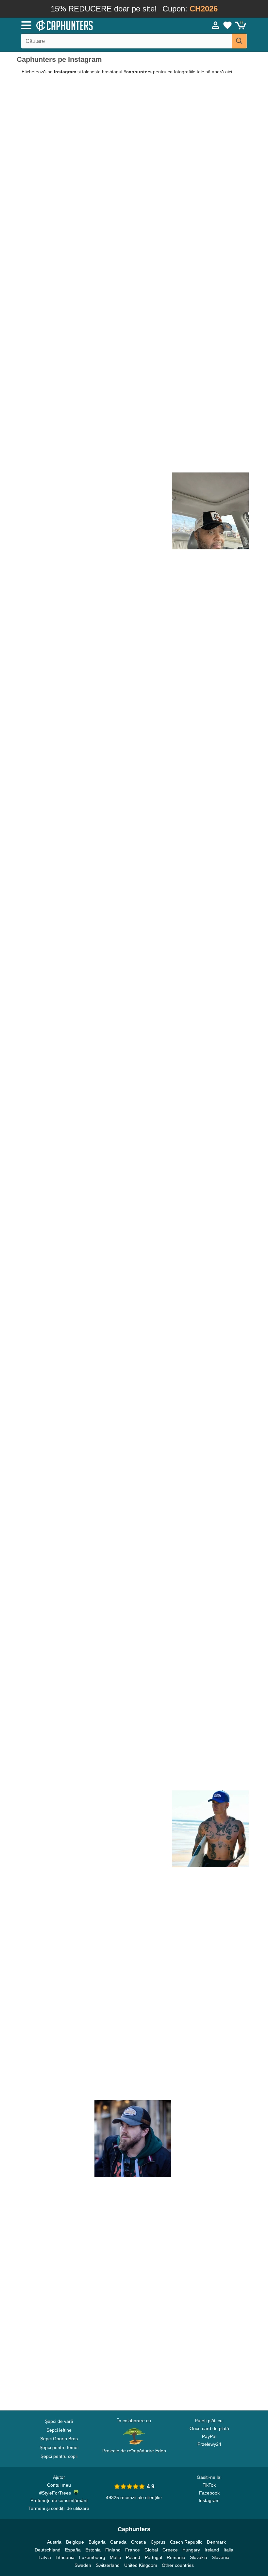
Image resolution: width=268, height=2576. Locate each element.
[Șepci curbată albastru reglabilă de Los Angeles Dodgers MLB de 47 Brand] (210, 2294)
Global (151, 2550)
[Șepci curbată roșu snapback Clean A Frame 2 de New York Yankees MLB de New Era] (133, 1131)
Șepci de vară (59, 2421)
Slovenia (221, 2557)
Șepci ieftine (59, 2430)
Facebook (209, 2493)
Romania (176, 2557)
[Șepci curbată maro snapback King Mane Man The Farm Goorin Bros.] (133, 201)
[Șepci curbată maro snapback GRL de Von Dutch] (133, 2371)
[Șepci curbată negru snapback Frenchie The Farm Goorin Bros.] (133, 356)
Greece (170, 2550)
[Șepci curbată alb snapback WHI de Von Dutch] (55, 1984)
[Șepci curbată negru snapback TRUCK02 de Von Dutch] (210, 1519)
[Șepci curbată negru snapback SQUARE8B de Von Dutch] (210, 976)
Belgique (75, 2542)
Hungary (191, 2550)
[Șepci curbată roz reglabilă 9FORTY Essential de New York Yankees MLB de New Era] (55, 744)
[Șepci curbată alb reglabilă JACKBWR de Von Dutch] (55, 1596)
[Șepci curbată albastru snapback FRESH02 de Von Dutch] (210, 1829)
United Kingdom (141, 2565)
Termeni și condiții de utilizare (59, 2508)
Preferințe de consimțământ (59, 2500)
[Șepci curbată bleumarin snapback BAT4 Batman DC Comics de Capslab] (133, 2216)
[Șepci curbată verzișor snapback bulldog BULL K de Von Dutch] (133, 744)
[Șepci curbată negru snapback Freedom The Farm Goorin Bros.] (55, 433)
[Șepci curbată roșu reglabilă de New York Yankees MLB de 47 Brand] (55, 2061)
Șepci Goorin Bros (59, 2439)
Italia (228, 2550)
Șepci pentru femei (59, 2447)
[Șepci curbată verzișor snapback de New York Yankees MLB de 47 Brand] (133, 1364)
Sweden (83, 2565)
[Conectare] (216, 25)
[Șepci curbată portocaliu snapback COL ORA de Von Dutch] (133, 1751)
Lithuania (65, 2557)
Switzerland (108, 2565)
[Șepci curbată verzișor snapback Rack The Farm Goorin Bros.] (210, 356)
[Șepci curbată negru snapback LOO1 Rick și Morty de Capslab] (210, 2061)
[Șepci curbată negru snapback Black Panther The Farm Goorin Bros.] (210, 123)
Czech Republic (186, 2542)
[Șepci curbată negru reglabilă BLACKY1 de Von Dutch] (55, 1906)
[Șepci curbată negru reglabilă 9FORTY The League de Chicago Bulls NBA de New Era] (210, 2216)
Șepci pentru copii (59, 2456)
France (133, 2550)
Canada (118, 2542)
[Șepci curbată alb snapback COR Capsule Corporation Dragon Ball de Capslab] (55, 511)
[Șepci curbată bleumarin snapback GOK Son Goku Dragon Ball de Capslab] (55, 2371)
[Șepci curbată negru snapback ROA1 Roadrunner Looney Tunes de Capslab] (210, 1286)
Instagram (209, 2500)
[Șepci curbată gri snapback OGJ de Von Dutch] (133, 2139)
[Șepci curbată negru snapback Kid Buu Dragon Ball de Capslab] (55, 898)
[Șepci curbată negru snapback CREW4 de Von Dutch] (55, 278)
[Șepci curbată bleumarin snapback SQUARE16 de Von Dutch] (133, 1829)
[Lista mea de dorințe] (227, 25)
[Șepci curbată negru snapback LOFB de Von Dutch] (133, 588)
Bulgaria (97, 2542)
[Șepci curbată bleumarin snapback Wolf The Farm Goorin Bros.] (210, 433)
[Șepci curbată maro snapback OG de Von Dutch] (55, 1751)
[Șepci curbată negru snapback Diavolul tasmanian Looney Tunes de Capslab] (210, 1674)
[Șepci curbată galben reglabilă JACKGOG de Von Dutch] (210, 2139)
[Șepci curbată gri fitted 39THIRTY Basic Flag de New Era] (133, 666)
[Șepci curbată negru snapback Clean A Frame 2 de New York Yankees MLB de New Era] (55, 976)
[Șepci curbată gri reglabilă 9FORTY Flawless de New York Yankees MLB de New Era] (55, 1674)
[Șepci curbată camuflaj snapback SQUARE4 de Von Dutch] (210, 898)
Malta (116, 2557)
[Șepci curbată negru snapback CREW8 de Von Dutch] (210, 2371)
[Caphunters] (85, 25)
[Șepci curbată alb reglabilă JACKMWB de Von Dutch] (55, 1441)
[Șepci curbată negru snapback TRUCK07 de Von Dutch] (133, 278)
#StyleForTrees (56, 2493)
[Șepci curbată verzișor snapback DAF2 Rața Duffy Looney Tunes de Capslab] (55, 821)
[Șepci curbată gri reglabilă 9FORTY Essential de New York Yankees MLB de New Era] (133, 1286)
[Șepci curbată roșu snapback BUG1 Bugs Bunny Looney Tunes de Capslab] (133, 1984)
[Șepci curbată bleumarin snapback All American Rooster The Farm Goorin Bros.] (210, 201)
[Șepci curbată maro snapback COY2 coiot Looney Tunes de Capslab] (210, 821)
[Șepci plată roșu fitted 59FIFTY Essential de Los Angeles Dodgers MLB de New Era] (210, 278)
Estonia (93, 2550)
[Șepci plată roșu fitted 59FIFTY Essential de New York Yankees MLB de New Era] (133, 123)
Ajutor (59, 2477)
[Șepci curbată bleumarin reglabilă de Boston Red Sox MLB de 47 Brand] (133, 1674)
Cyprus (158, 2542)
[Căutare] (239, 41)
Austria (54, 2542)
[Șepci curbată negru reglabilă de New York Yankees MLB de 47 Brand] (133, 1596)
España (73, 2550)
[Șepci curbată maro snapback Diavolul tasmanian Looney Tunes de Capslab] (210, 666)
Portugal (153, 2557)
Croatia (139, 2542)
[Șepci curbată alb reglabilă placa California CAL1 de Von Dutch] (55, 2294)
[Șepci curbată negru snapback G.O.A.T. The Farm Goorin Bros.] (210, 511)
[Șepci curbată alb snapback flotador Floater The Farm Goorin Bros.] (55, 666)
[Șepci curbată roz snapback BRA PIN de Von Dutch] (133, 821)
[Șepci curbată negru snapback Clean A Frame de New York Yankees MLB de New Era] (55, 356)
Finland (113, 2550)
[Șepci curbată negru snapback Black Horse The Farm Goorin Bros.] (210, 744)
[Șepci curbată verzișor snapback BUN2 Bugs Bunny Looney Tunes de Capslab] (133, 1519)
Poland (133, 2557)
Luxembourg (92, 2557)
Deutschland (48, 2550)
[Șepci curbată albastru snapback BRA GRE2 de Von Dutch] (210, 1906)
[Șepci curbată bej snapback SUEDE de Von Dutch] (55, 1519)
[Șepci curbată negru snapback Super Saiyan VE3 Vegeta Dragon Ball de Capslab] (133, 898)
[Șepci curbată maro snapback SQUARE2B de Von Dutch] (133, 433)
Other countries (178, 2565)
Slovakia (199, 2557)
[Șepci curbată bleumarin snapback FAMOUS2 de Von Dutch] (210, 1596)
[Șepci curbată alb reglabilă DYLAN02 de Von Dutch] (210, 1984)
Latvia (45, 2557)
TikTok (209, 2485)
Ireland (212, 2550)
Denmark (216, 2542)
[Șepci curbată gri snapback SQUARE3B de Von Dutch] (55, 201)
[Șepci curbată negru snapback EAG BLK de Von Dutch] (210, 1364)
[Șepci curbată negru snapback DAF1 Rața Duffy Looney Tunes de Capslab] (55, 1208)
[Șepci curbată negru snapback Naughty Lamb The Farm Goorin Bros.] (133, 511)
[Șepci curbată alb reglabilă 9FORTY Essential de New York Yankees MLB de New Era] (55, 1286)
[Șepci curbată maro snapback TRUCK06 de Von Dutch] (55, 2139)
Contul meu (59, 2485)
